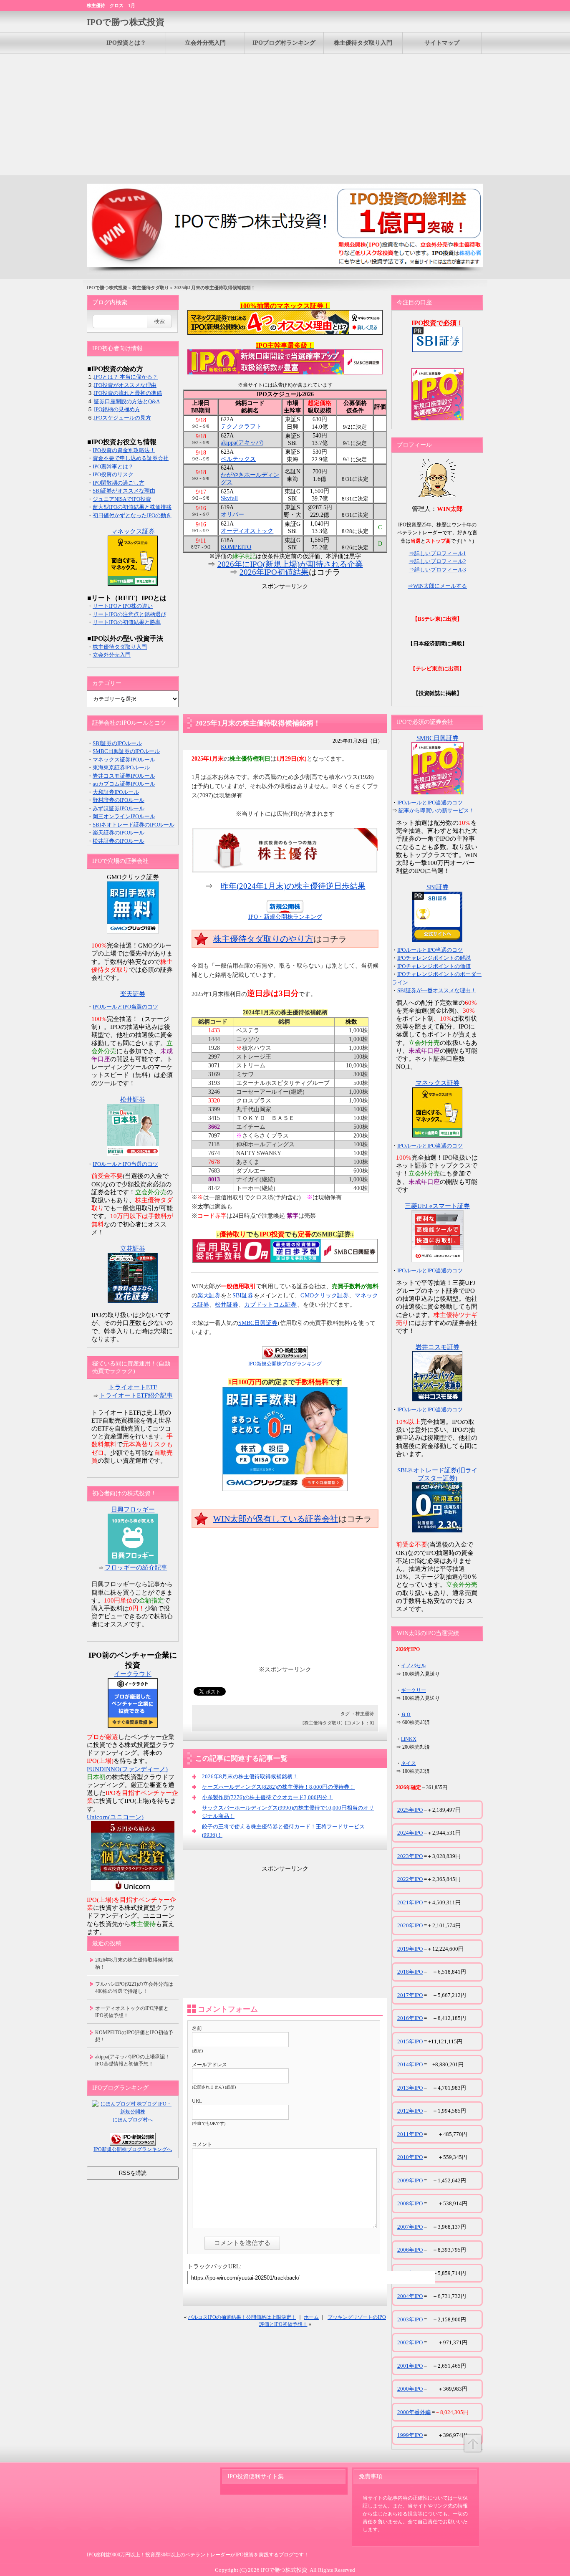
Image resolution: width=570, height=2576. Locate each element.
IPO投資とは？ (126, 43)
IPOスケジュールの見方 (122, 418)
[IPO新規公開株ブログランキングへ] (285, 1353)
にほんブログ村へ (133, 2120)
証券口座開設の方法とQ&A (127, 401)
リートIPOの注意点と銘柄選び (129, 614)
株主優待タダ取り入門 (363, 43)
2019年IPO (410, 1949)
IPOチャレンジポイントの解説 (434, 958)
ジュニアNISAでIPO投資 (122, 499)
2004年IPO (410, 2296)
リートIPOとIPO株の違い (123, 606)
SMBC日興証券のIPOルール (126, 751)
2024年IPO (410, 1833)
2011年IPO (410, 2134)
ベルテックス (238, 459)
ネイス (409, 1763)
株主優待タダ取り (151, 288)
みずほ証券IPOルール (119, 808)
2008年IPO (410, 2203)
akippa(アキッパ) (242, 443)
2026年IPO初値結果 (274, 572)
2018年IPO (410, 1972)
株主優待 (365, 1714)
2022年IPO (410, 1879)
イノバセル (414, 1666)
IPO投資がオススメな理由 (125, 385)
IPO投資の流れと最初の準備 (128, 393)
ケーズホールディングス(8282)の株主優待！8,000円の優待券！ (278, 1787)
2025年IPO (410, 1810)
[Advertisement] (285, 113)
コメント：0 (359, 1723)
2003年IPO (410, 2319)
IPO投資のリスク (113, 474)
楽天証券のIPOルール (119, 833)
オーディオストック (247, 531)
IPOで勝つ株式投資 (126, 22)
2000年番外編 (414, 2412)
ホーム (311, 2317)
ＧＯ (406, 1714)
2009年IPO (410, 2180)
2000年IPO (410, 2389)
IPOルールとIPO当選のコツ (125, 1007)
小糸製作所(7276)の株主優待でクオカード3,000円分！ (267, 1797)
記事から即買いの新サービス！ (436, 810)
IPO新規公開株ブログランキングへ (133, 2149)
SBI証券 (243, 1296)
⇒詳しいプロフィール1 (438, 553)
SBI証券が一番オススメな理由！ (437, 990)
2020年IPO (410, 1925)
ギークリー (414, 1690)
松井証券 (227, 1305)
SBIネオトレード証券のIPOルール (134, 825)
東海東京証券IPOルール (121, 767)
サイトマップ (442, 43)
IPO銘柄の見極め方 (117, 409)
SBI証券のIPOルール (117, 743)
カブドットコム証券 (270, 1305)
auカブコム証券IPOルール (124, 784)
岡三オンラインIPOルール (124, 816)
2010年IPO (410, 2157)
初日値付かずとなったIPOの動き (132, 515)
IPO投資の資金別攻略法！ (124, 450)
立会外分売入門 (205, 43)
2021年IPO (410, 1902)
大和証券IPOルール (116, 792)
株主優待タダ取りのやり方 (263, 939)
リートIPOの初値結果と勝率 (127, 622)
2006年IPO (410, 2250)
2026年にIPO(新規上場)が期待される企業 (290, 564)
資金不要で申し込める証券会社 (131, 458)
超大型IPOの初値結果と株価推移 (132, 507)
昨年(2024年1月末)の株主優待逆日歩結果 (293, 886)
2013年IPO (410, 2088)
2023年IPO (410, 1856)
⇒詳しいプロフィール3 (438, 570)
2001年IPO (410, 2366)
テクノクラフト (241, 426)
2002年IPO (410, 2342)
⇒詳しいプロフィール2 (438, 561)
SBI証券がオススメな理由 (124, 491)
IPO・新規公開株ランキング (285, 917)
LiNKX (409, 1739)
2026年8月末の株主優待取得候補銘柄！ (250, 1776)
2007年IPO (410, 2227)
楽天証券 (209, 1296)
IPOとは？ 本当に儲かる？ (126, 377)
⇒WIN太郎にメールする (437, 586)
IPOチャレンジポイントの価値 (434, 966)
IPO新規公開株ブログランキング (285, 1364)
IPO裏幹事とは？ (113, 466)
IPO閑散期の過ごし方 (119, 483)
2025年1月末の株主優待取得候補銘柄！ (258, 723)
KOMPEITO (236, 547)
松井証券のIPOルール (119, 841)
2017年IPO (410, 1995)
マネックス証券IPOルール (124, 760)
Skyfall (229, 498)
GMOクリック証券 (325, 1296)
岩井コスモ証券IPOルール (124, 776)
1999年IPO (410, 2435)
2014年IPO (410, 2064)
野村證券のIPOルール (119, 800)
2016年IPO (410, 2018)
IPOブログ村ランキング (284, 43)
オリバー (232, 514)
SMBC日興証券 (258, 1323)
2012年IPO (410, 2111)
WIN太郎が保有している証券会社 (276, 1519)
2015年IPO (410, 2041)
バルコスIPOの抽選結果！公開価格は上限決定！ (242, 2317)
